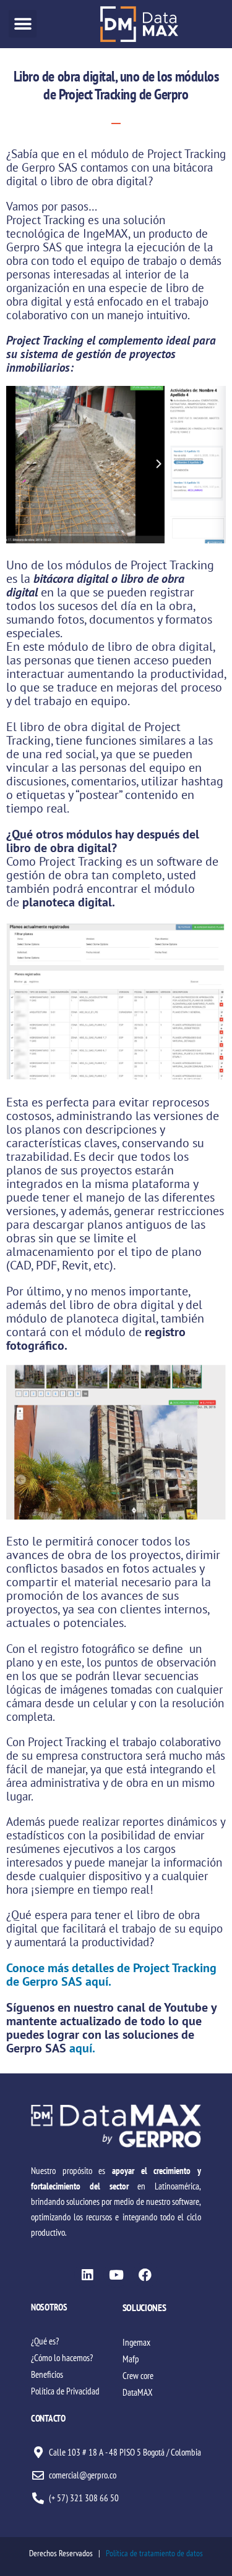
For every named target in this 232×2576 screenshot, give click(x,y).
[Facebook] (145, 2275)
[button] (23, 24)
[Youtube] (116, 2275)
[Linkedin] (87, 2275)
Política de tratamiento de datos (154, 2553)
